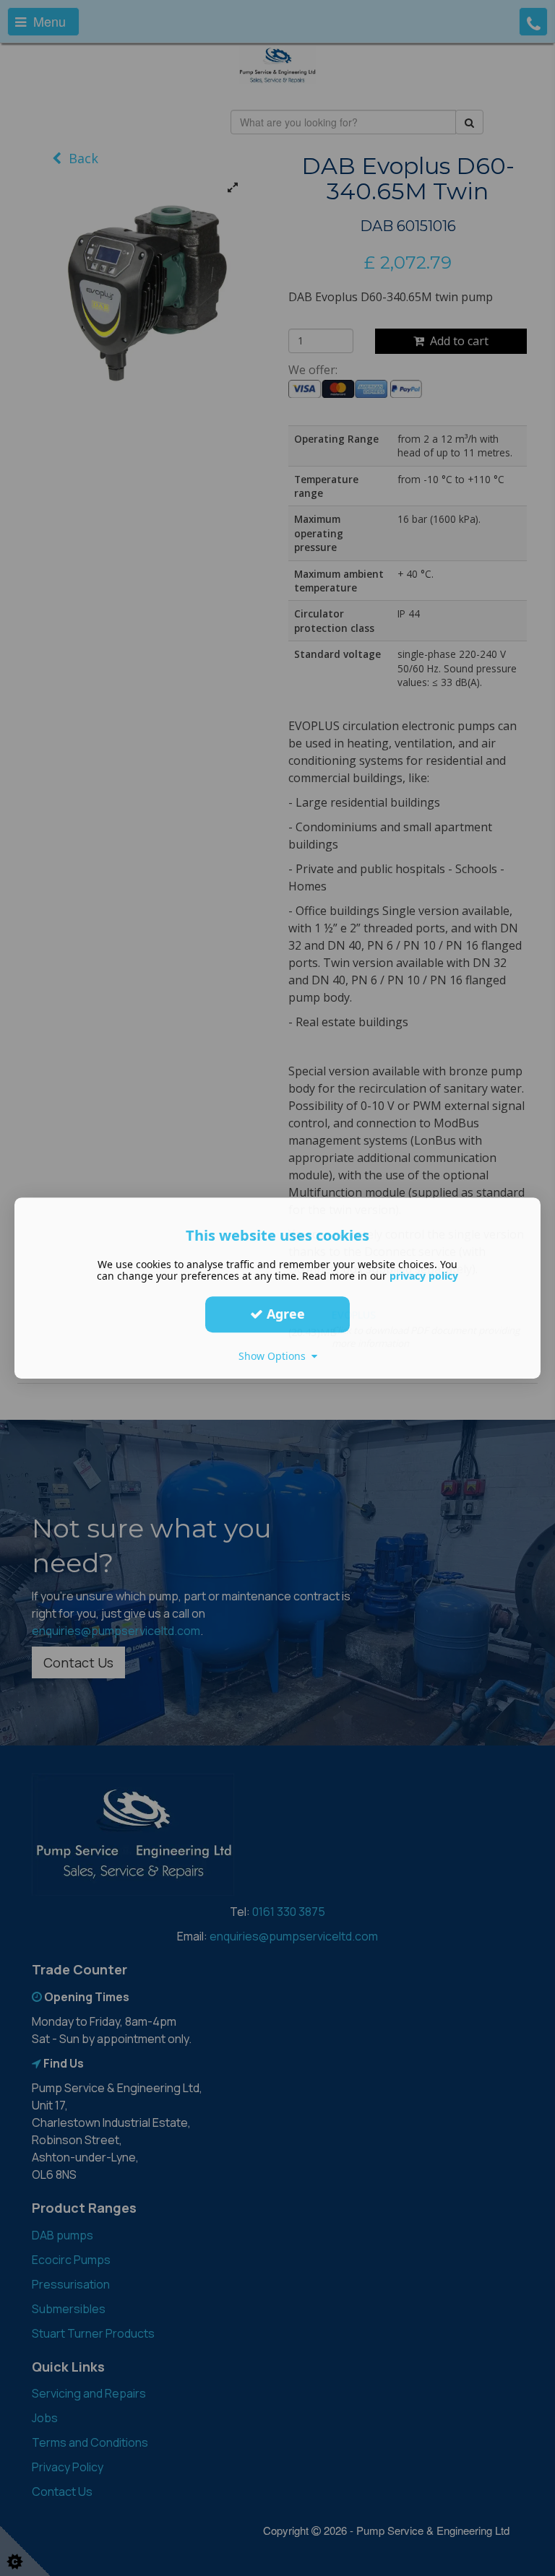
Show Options (275, 1356)
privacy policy (424, 1276)
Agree (284, 1314)
